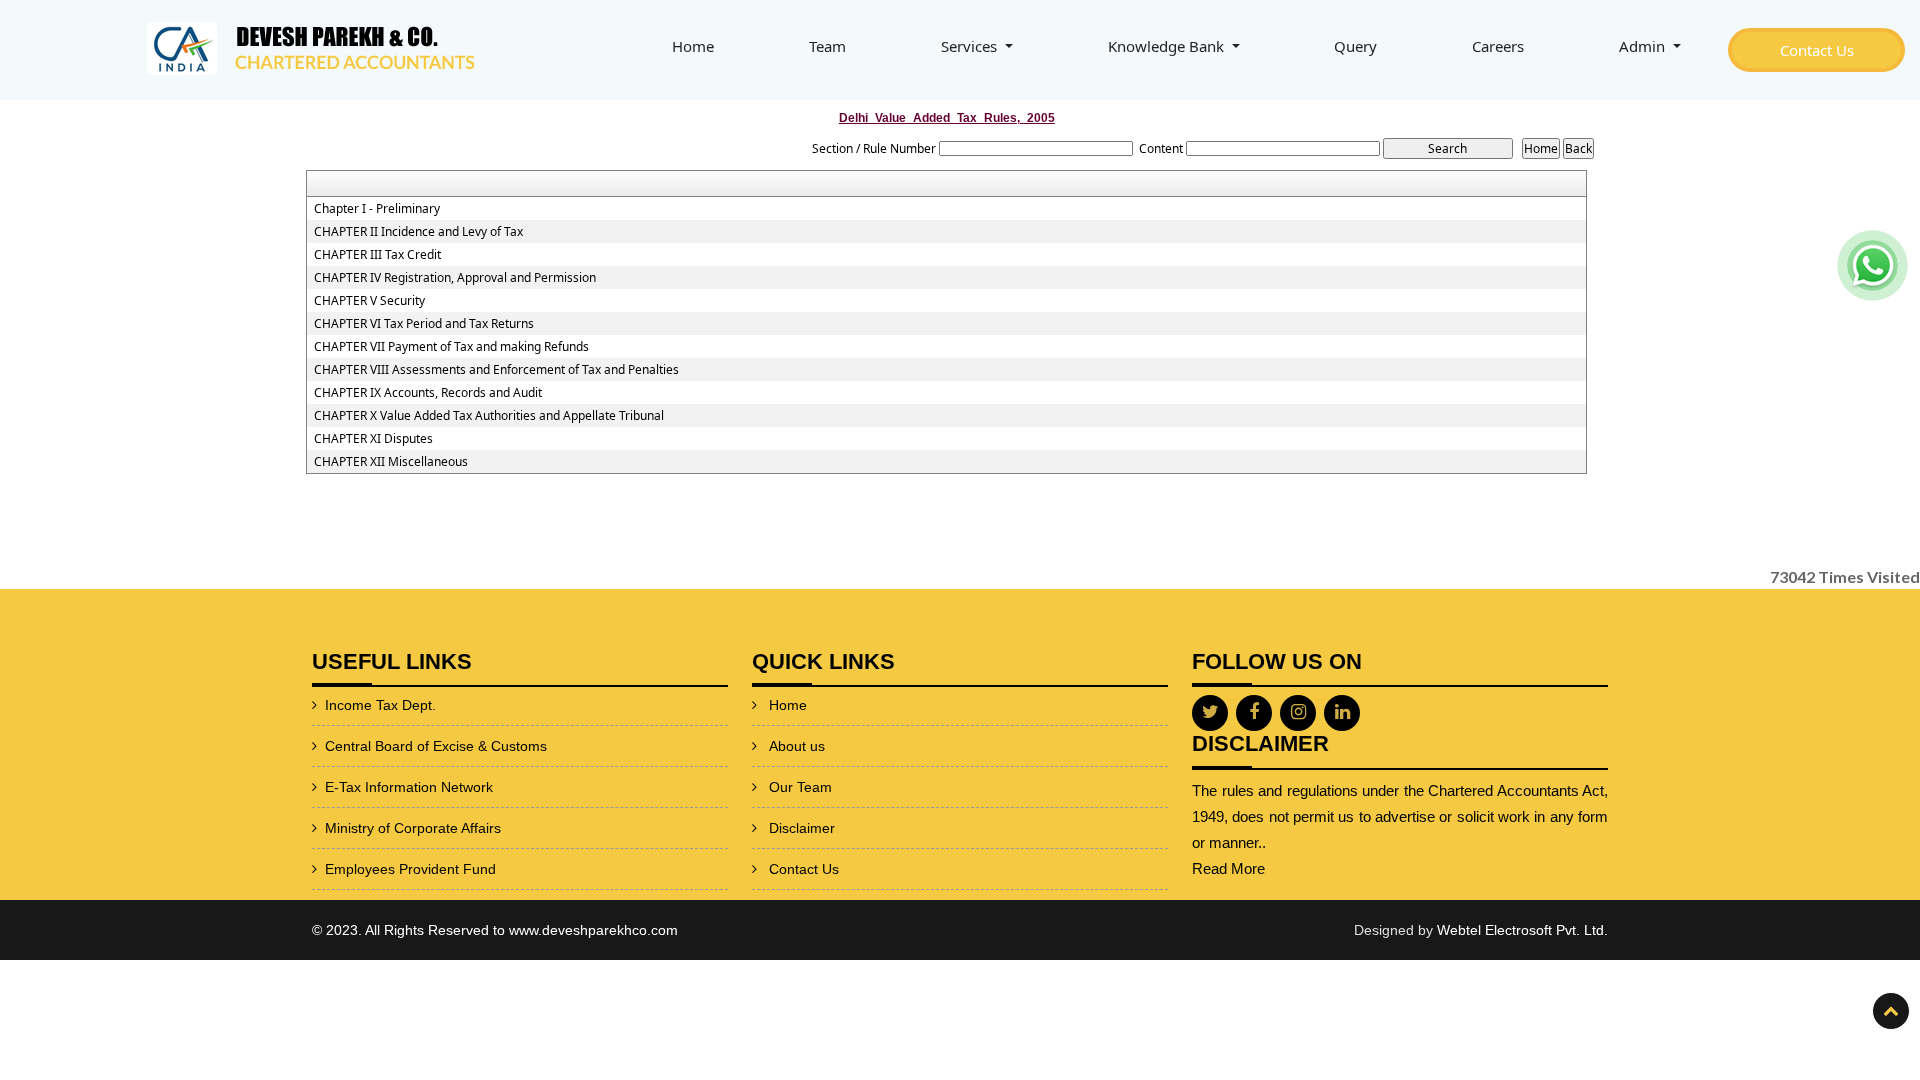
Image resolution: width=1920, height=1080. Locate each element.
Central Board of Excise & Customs (436, 746)
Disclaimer (802, 828)
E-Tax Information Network (409, 787)
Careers (1498, 46)
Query (1355, 46)
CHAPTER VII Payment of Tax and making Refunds (451, 347)
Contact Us (1817, 50)
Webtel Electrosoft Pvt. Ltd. (1522, 930)
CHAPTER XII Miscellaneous (391, 462)
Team (827, 46)
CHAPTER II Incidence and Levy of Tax (418, 232)
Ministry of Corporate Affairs (413, 828)
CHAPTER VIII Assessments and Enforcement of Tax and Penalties (496, 370)
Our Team (800, 787)
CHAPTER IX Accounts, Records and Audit (428, 393)
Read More (1228, 868)
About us (797, 746)
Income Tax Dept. (380, 705)
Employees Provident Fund (410, 869)
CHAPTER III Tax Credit (377, 255)
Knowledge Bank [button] (1168, 46)
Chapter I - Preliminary (377, 209)
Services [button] (971, 46)
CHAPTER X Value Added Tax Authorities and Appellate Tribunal (489, 416)
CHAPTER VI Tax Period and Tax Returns (424, 324)
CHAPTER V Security (369, 301)
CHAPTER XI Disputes (373, 439)
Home (693, 46)
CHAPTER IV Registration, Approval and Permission (455, 278)
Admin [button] (1644, 46)
